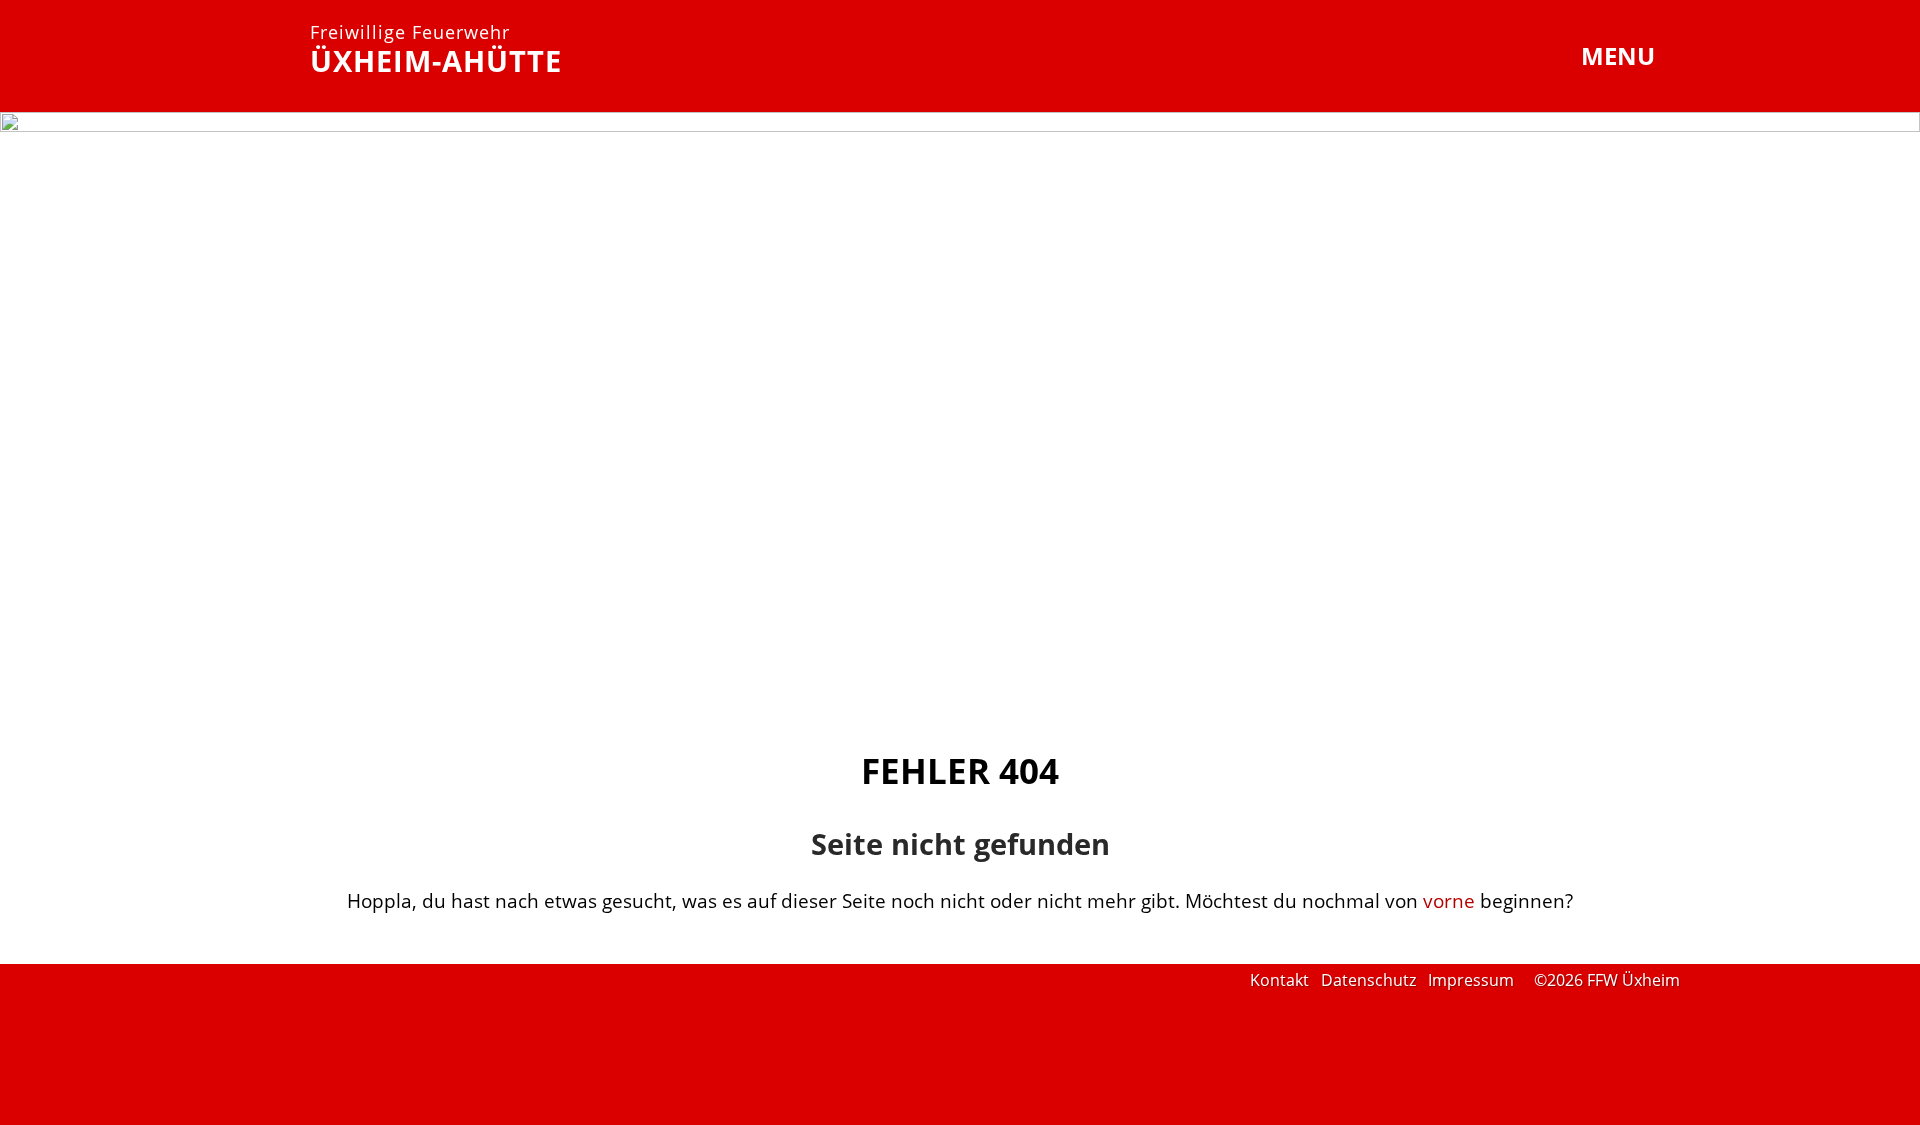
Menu (1621, 55)
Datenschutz (1368, 980)
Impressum (1471, 980)
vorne (1449, 900)
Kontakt (1279, 980)
